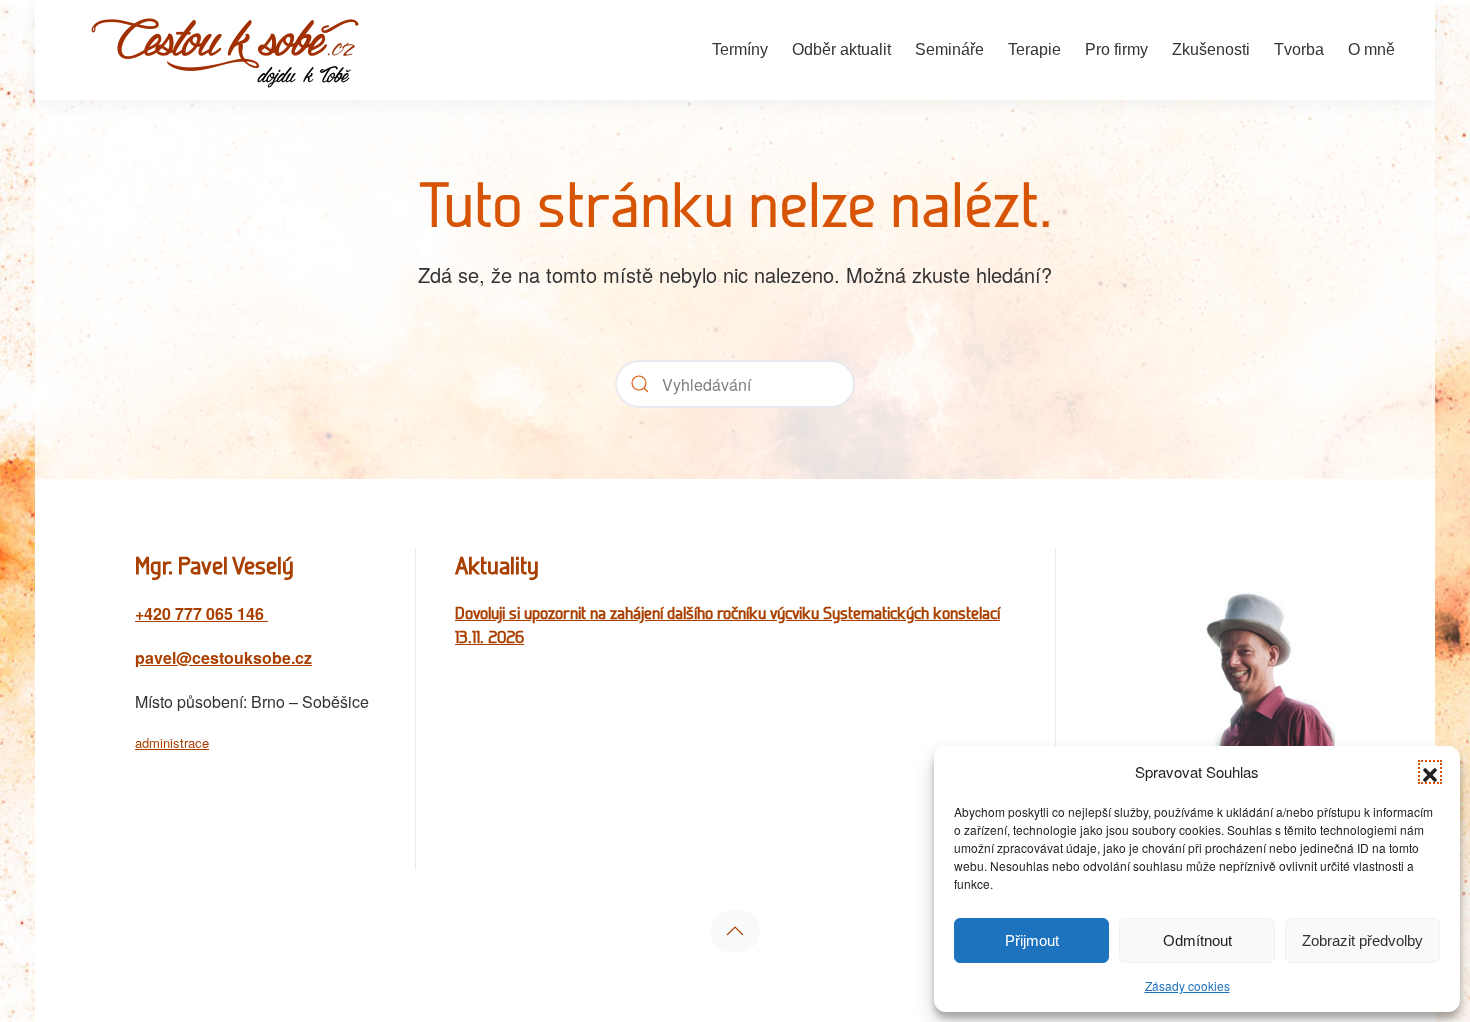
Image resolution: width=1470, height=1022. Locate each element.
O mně (1371, 49)
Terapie (1034, 49)
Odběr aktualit (841, 49)
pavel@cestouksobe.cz (223, 657)
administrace (172, 742)
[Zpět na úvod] (225, 50)
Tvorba (1299, 49)
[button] (1430, 772)
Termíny (740, 49)
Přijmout (1032, 940)
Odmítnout (1197, 940)
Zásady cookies (1187, 985)
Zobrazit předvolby (1362, 940)
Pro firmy (1116, 49)
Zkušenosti (1211, 49)
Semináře (949, 49)
